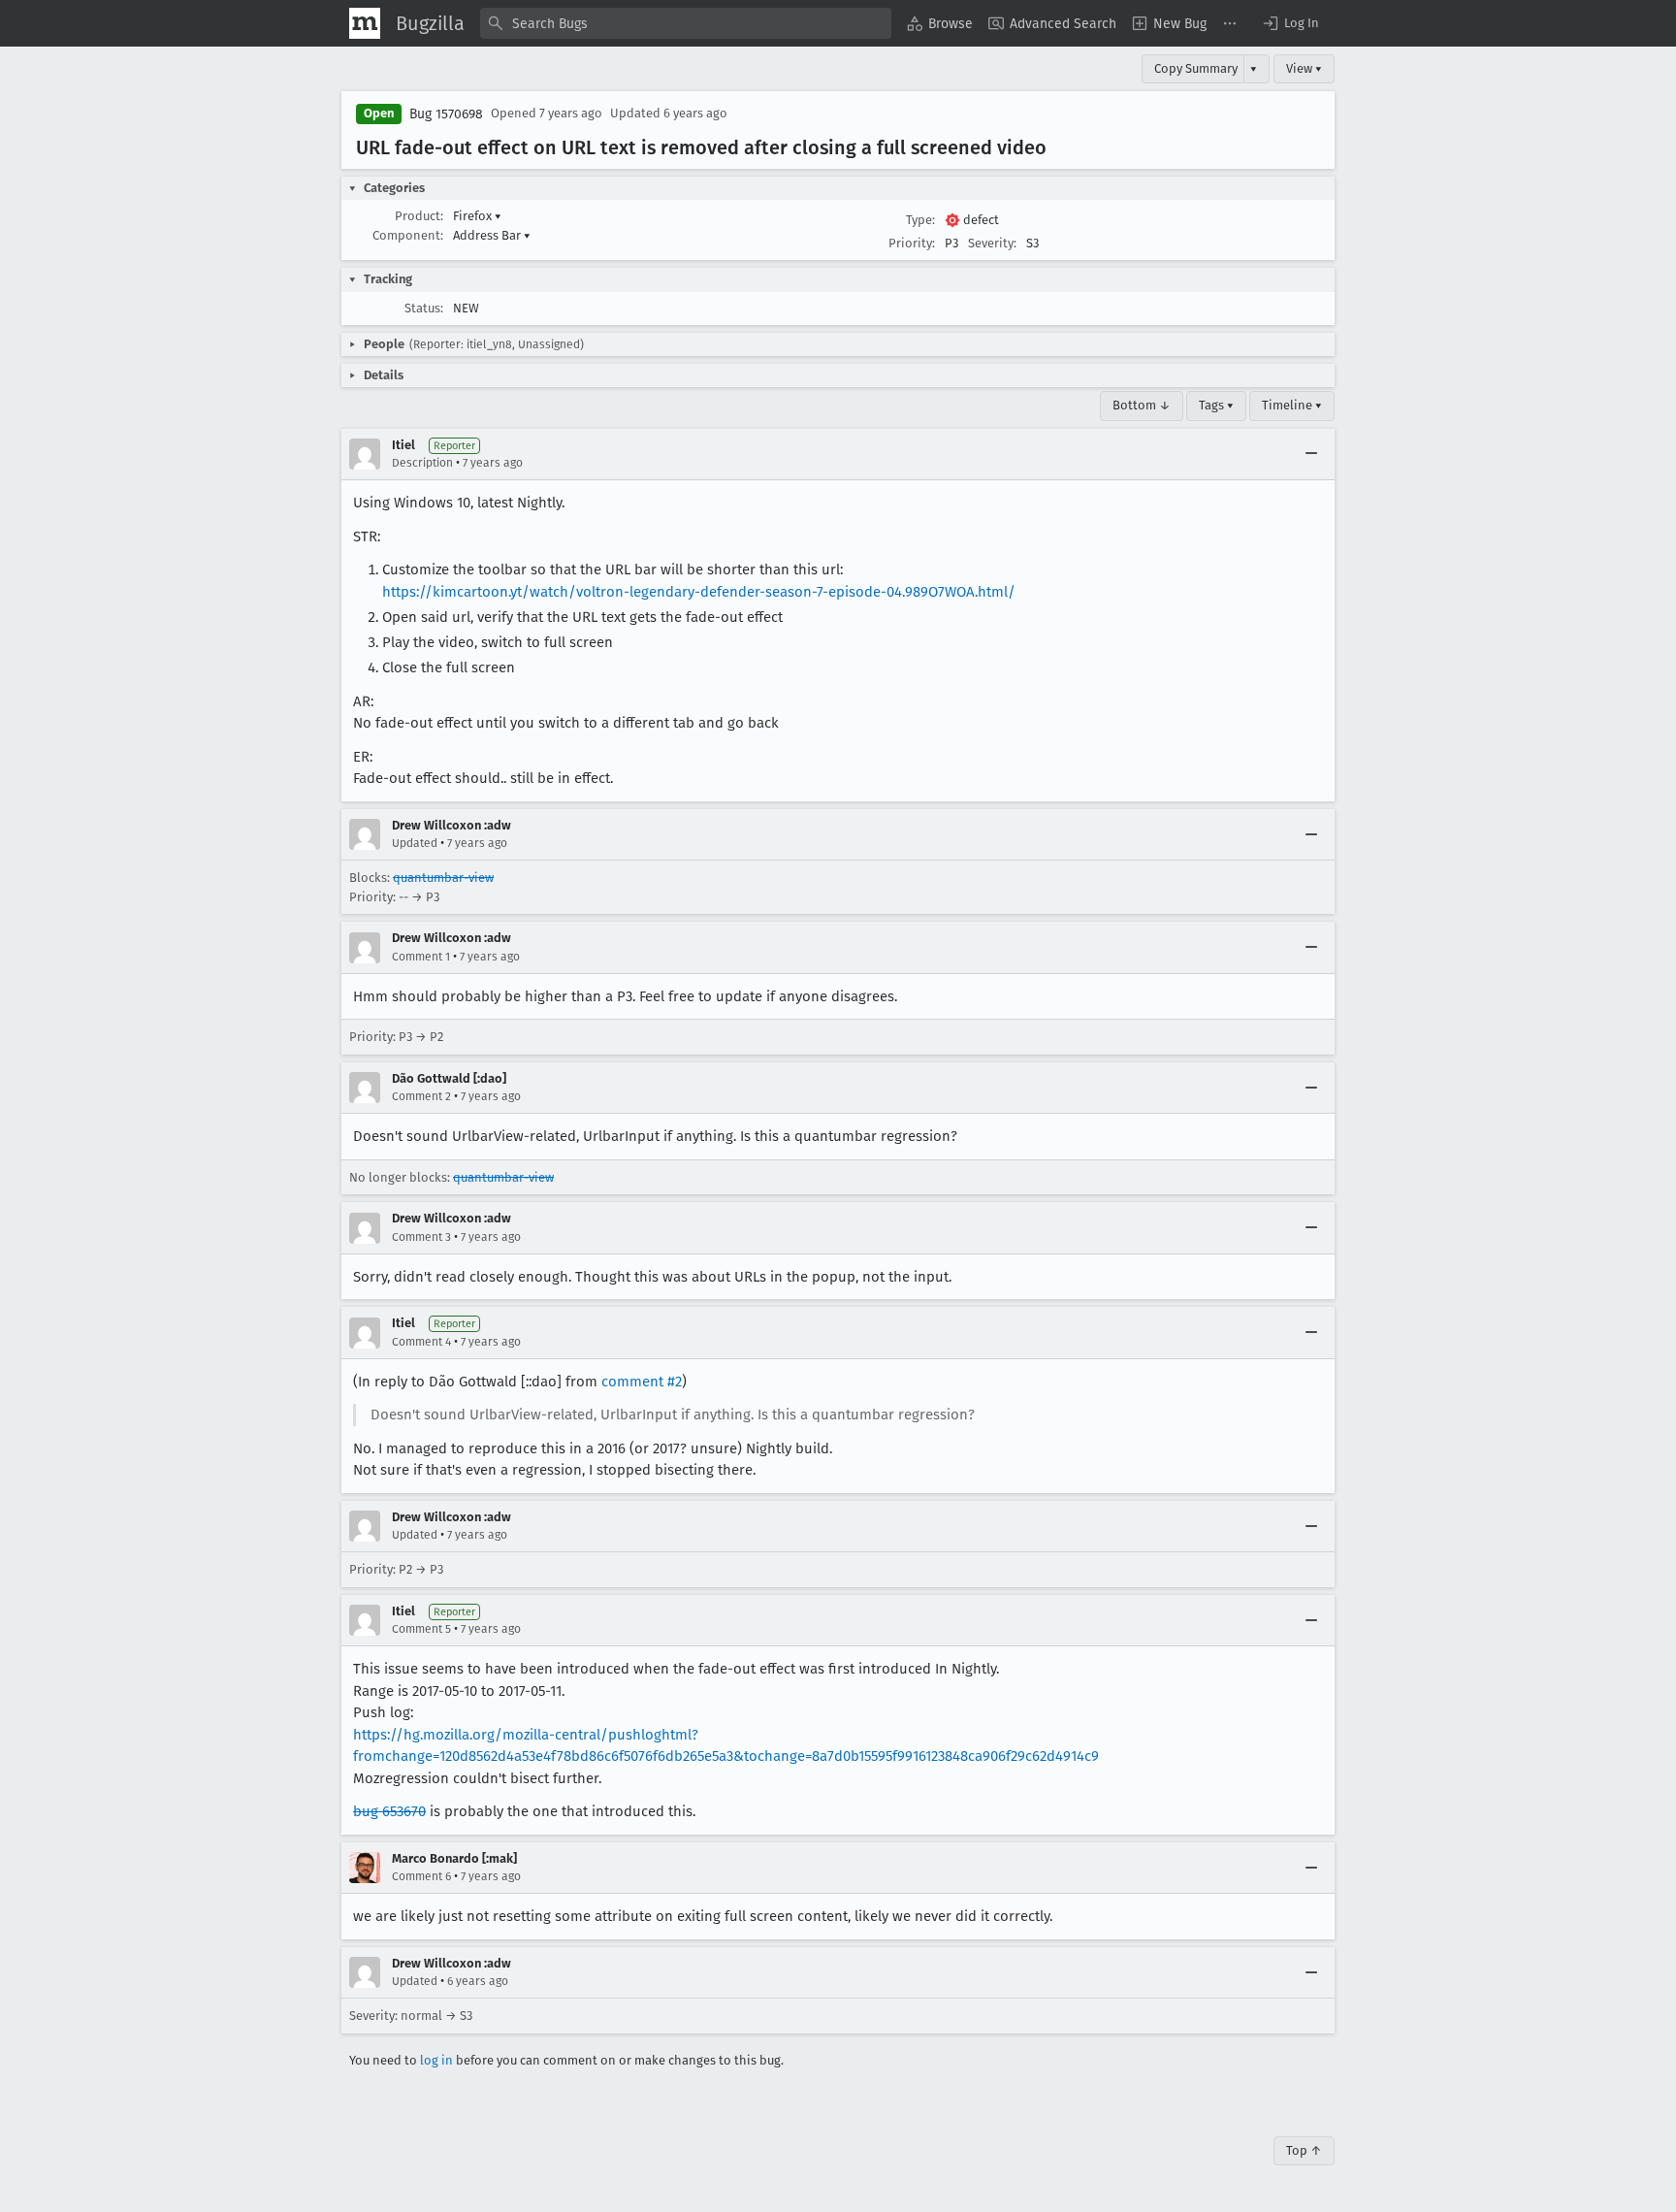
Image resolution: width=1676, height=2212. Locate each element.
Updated (415, 843)
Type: (920, 220)
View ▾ (1304, 68)
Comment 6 (421, 1876)
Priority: (912, 243)
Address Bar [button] (492, 235)
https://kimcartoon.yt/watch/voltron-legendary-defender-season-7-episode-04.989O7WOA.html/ (699, 592)
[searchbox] (686, 23)
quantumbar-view (443, 878)
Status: (424, 308)
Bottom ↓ (1142, 405)
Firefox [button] (477, 216)
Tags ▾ (1216, 405)
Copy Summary (1196, 68)
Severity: (992, 243)
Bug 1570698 (446, 114)
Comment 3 (421, 1237)
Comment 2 (421, 1096)
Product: (419, 216)
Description (422, 463)
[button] (1290, 23)
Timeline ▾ (1292, 405)
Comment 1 (421, 957)
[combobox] (686, 23)
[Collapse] (1311, 454)
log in (436, 2060)
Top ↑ (1304, 2150)
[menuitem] (940, 23)
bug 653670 (389, 1811)
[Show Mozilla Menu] (365, 23)
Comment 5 (421, 1629)
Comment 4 (421, 1342)
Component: (408, 235)
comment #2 (642, 1382)
